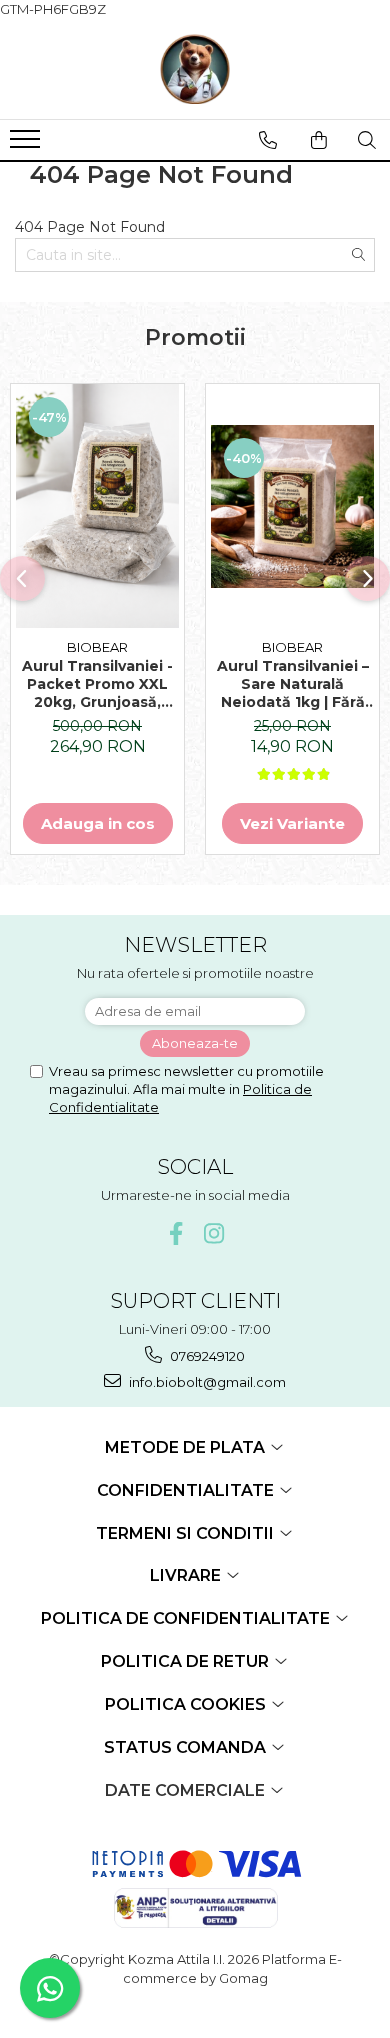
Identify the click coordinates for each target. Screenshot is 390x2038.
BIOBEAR (97, 647)
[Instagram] (214, 1233)
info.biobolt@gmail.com (206, 1382)
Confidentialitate (187, 1490)
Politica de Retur (187, 1661)
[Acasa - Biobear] (195, 69)
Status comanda (187, 1747)
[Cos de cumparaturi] (319, 140)
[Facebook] (176, 1233)
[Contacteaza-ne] (268, 140)
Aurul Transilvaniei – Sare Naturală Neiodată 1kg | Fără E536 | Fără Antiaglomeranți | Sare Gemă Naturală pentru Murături (293, 684)
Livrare (187, 1575)
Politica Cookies (187, 1704)
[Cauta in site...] (367, 140)
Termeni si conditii (187, 1533)
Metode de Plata (187, 1447)
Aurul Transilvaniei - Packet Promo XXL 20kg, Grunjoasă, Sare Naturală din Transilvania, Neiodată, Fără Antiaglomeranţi (97, 684)
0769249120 (206, 1356)
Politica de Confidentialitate (187, 1618)
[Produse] (27, 145)
